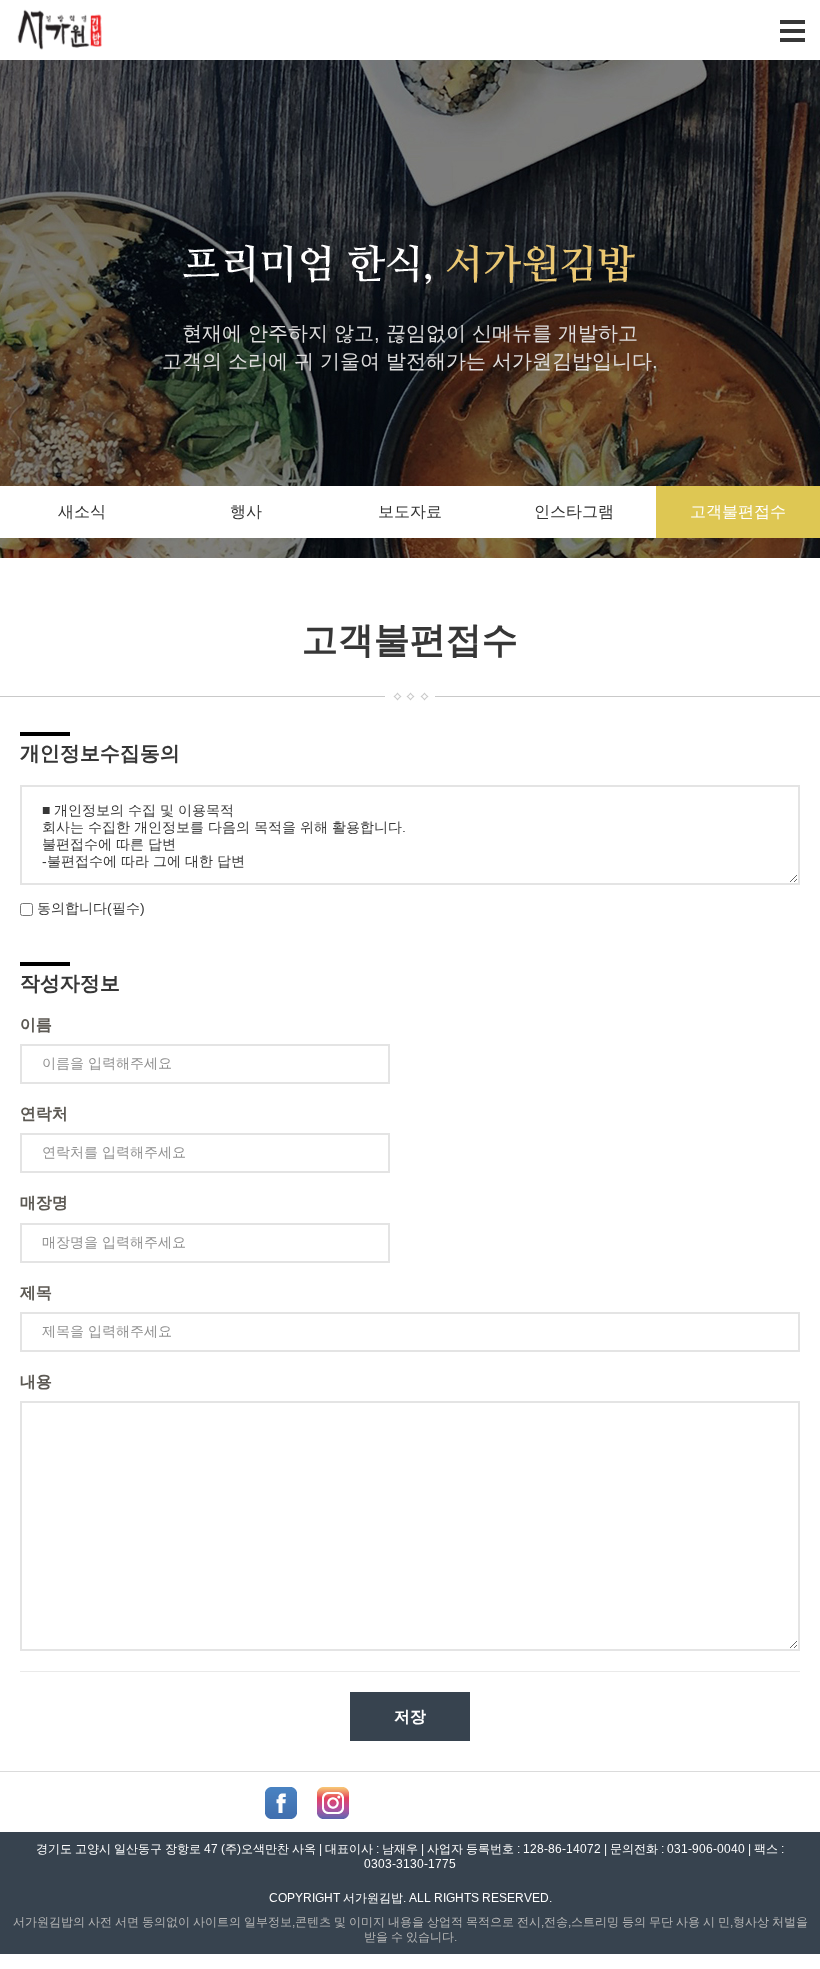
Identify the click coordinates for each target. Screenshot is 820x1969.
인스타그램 (574, 511)
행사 (246, 511)
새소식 (82, 511)
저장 (410, 1716)
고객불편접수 (738, 511)
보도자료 (410, 511)
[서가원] (60, 38)
